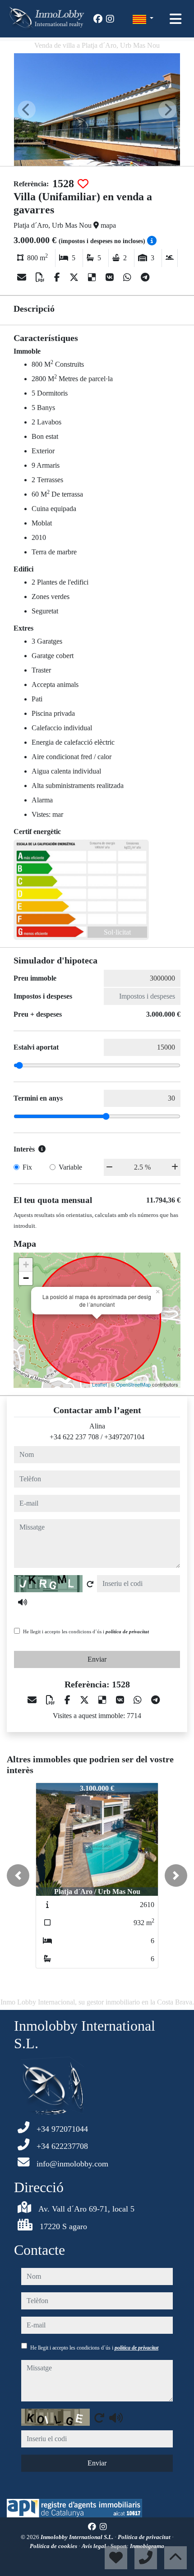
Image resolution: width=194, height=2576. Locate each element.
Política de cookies (54, 2546)
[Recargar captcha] (90, 1584)
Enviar (97, 1659)
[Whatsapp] (128, 277)
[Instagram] (110, 19)
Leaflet (99, 1384)
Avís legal (95, 2546)
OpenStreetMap (133, 1384)
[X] (75, 277)
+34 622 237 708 (74, 1437)
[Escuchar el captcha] (23, 1602)
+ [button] (26, 1265)
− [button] (26, 1278)
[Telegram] (145, 277)
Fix (27, 1167)
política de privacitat (127, 1631)
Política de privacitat (145, 2537)
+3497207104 (124, 1437)
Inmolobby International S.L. (78, 2537)
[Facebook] (98, 19)
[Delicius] (93, 277)
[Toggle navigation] (176, 19)
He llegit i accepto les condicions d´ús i (86, 1631)
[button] (18, 1876)
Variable (70, 1167)
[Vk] (111, 277)
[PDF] (41, 277)
